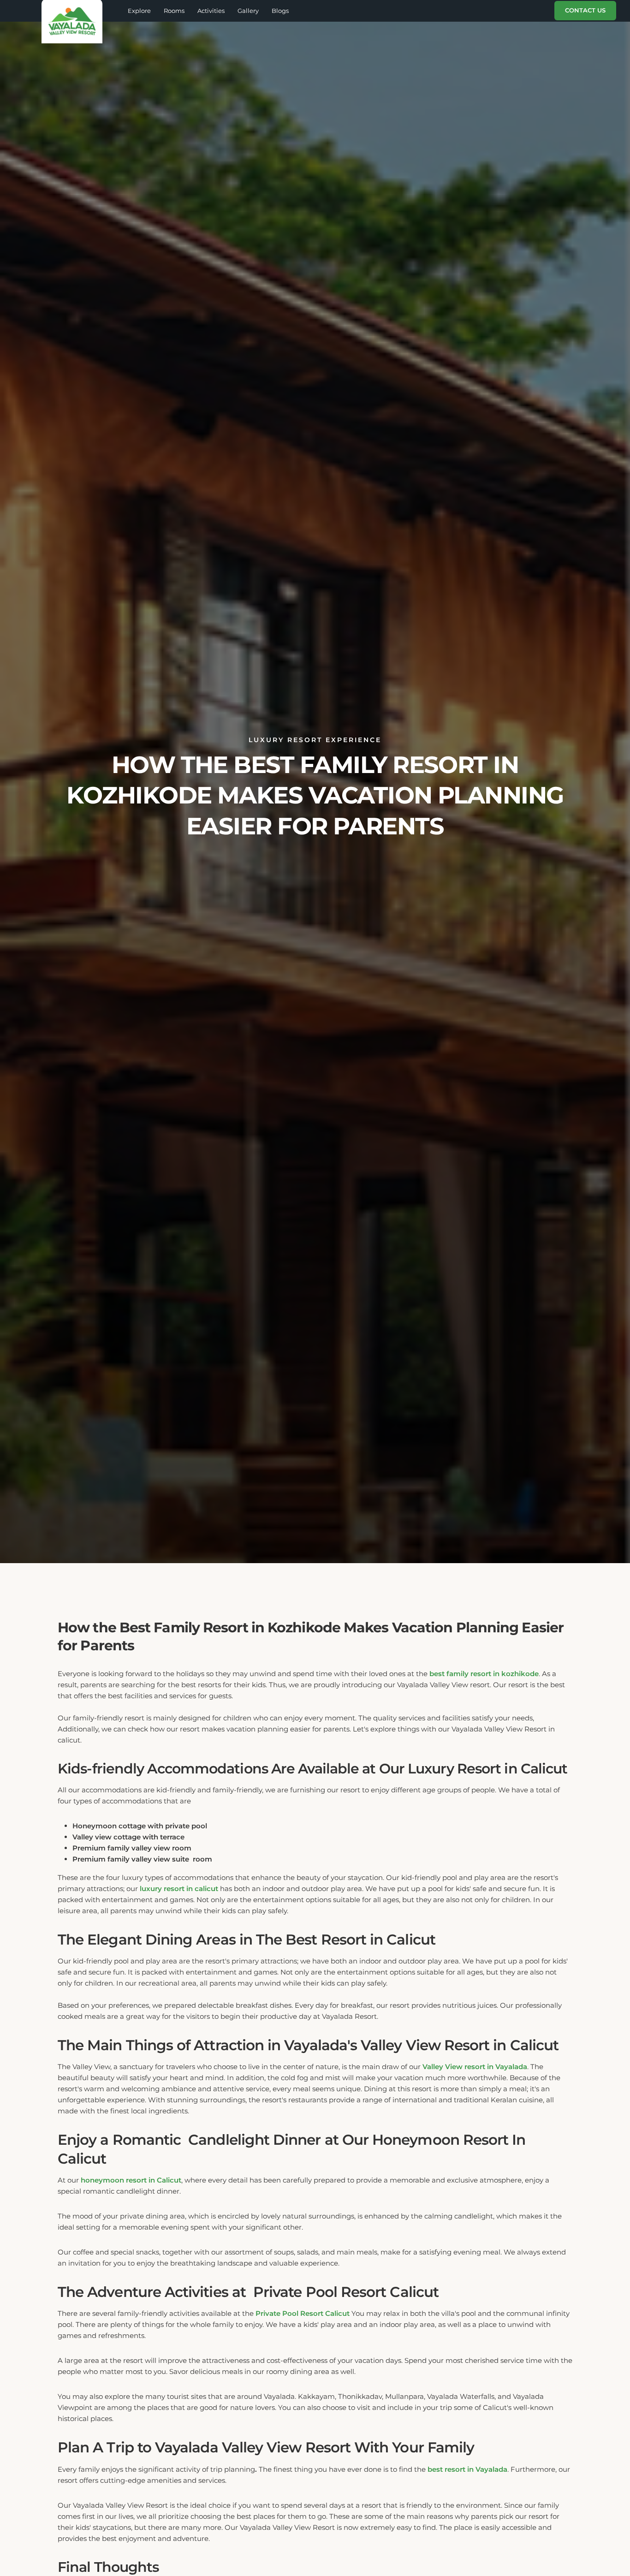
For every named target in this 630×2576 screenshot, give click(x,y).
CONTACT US (585, 10)
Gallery (248, 11)
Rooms (174, 11)
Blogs (280, 11)
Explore (139, 11)
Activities (211, 11)
